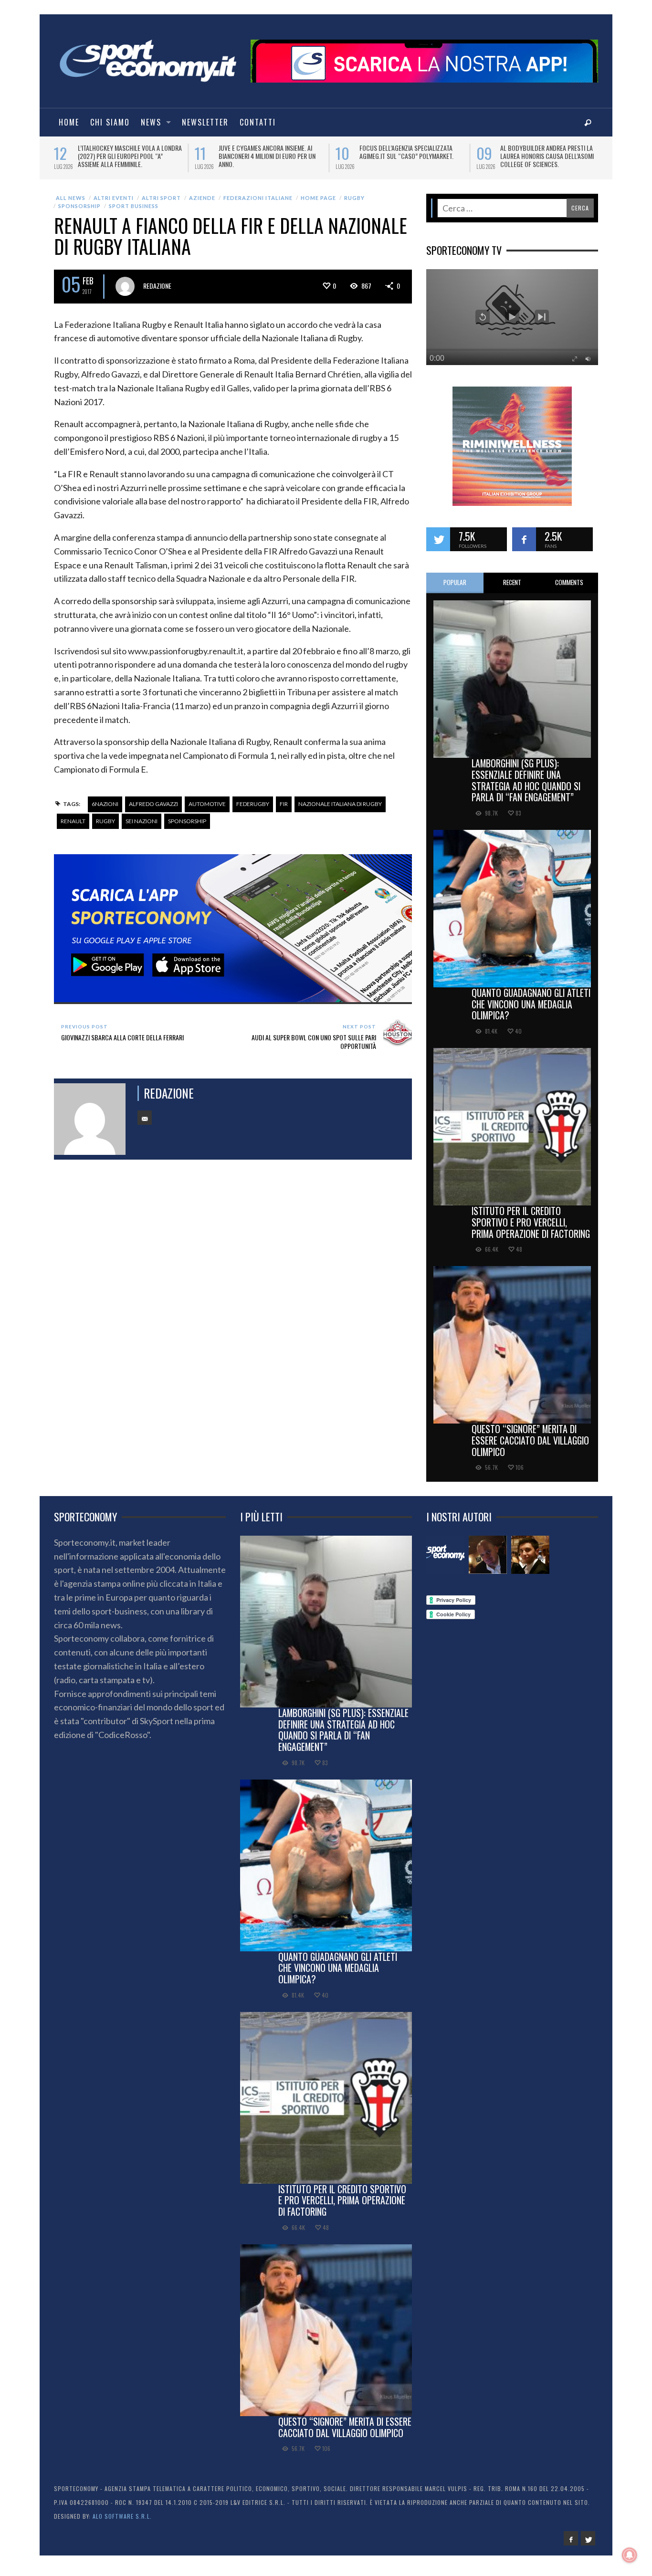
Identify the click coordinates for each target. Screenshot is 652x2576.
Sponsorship (79, 213)
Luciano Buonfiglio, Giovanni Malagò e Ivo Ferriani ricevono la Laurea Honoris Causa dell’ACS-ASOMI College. (130, 160)
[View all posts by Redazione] (125, 293)
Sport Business (134, 213)
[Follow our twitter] (438, 546)
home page (318, 204)
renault (73, 827)
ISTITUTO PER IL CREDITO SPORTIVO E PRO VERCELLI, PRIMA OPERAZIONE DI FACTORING (531, 1229)
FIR (284, 811)
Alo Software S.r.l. (122, 2523)
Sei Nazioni (142, 827)
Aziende (202, 204)
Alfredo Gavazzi (153, 811)
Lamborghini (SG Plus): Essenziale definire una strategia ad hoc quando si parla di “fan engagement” (526, 787)
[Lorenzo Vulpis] (530, 1561)
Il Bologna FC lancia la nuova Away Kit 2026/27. (269, 152)
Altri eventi (114, 204)
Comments (569, 589)
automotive (207, 811)
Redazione (157, 292)
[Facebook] (571, 2545)
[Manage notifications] (630, 2555)
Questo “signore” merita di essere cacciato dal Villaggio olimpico (530, 1447)
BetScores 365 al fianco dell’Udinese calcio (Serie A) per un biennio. (409, 156)
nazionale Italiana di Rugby (340, 811)
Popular (455, 589)
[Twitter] (588, 2545)
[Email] (145, 1124)
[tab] (455, 590)
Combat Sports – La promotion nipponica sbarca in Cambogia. (545, 152)
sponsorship (187, 827)
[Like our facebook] (524, 546)
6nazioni (105, 811)
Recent (512, 589)
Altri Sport (161, 204)
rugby (105, 827)
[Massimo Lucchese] (488, 1561)
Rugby (354, 204)
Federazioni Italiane (258, 204)
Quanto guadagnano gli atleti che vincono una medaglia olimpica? (531, 1011)
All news (71, 204)
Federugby (253, 811)
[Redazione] (445, 1561)
